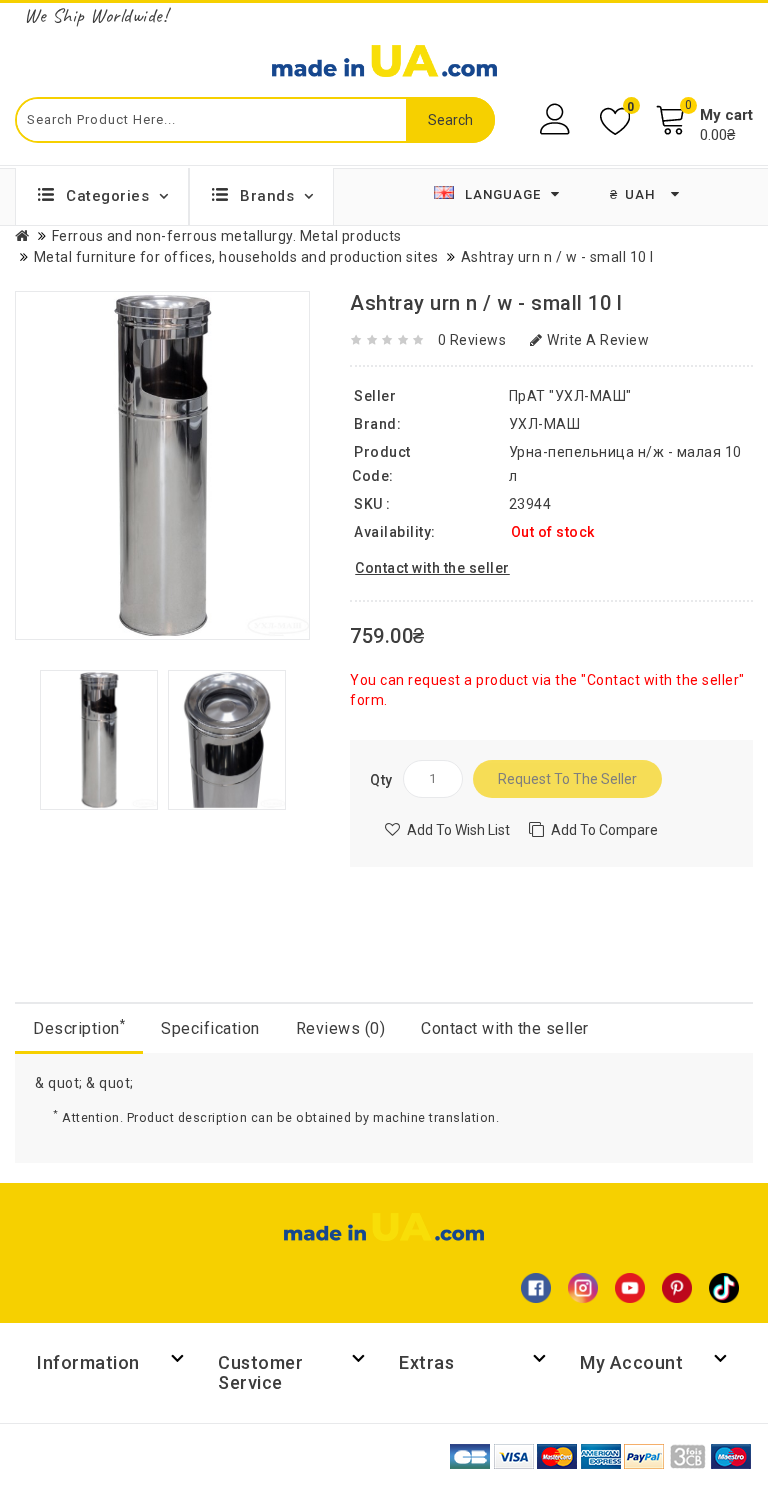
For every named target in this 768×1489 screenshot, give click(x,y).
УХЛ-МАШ (545, 424)
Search (450, 120)
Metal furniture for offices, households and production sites (236, 257)
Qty (381, 780)
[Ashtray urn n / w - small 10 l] (99, 739)
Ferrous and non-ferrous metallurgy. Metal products (227, 236)
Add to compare (604, 830)
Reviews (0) (341, 1028)
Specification (210, 1028)
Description (79, 1027)
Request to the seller (567, 779)
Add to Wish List (458, 830)
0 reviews (472, 340)
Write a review (598, 340)
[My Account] (557, 119)
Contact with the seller (505, 1028)
